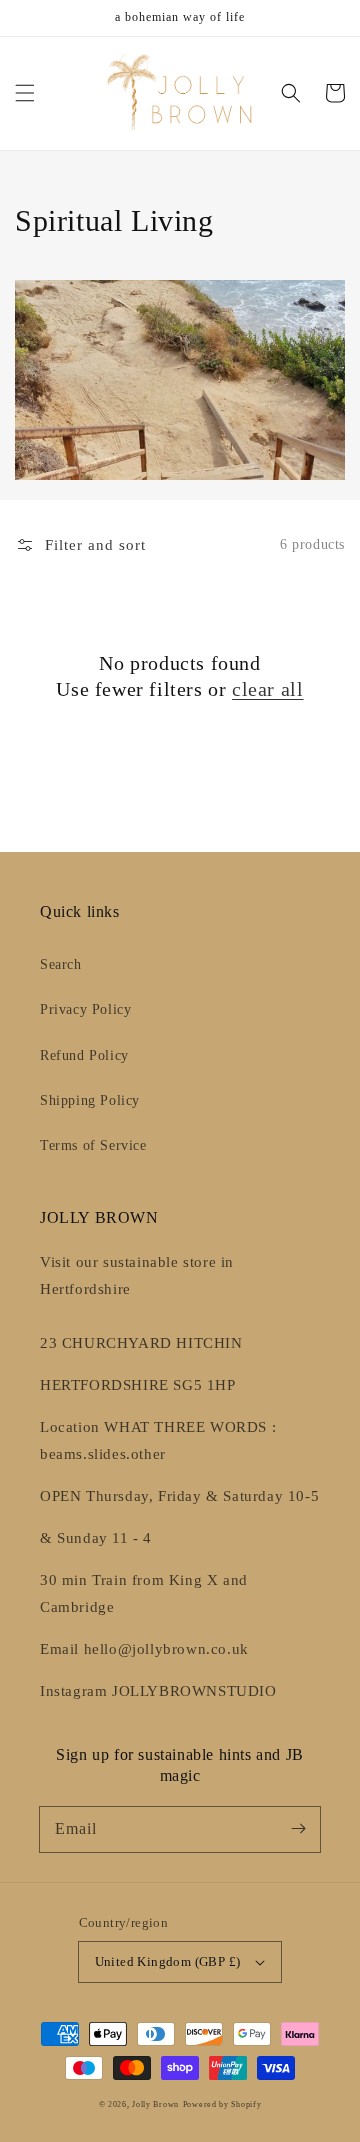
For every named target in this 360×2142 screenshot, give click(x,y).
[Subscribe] (298, 1829)
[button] (25, 93)
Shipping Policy (90, 1100)
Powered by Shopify (222, 2104)
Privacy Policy (85, 1009)
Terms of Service (93, 1145)
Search (61, 964)
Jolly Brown (155, 2104)
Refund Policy (84, 1055)
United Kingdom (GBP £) (168, 1961)
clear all (267, 689)
